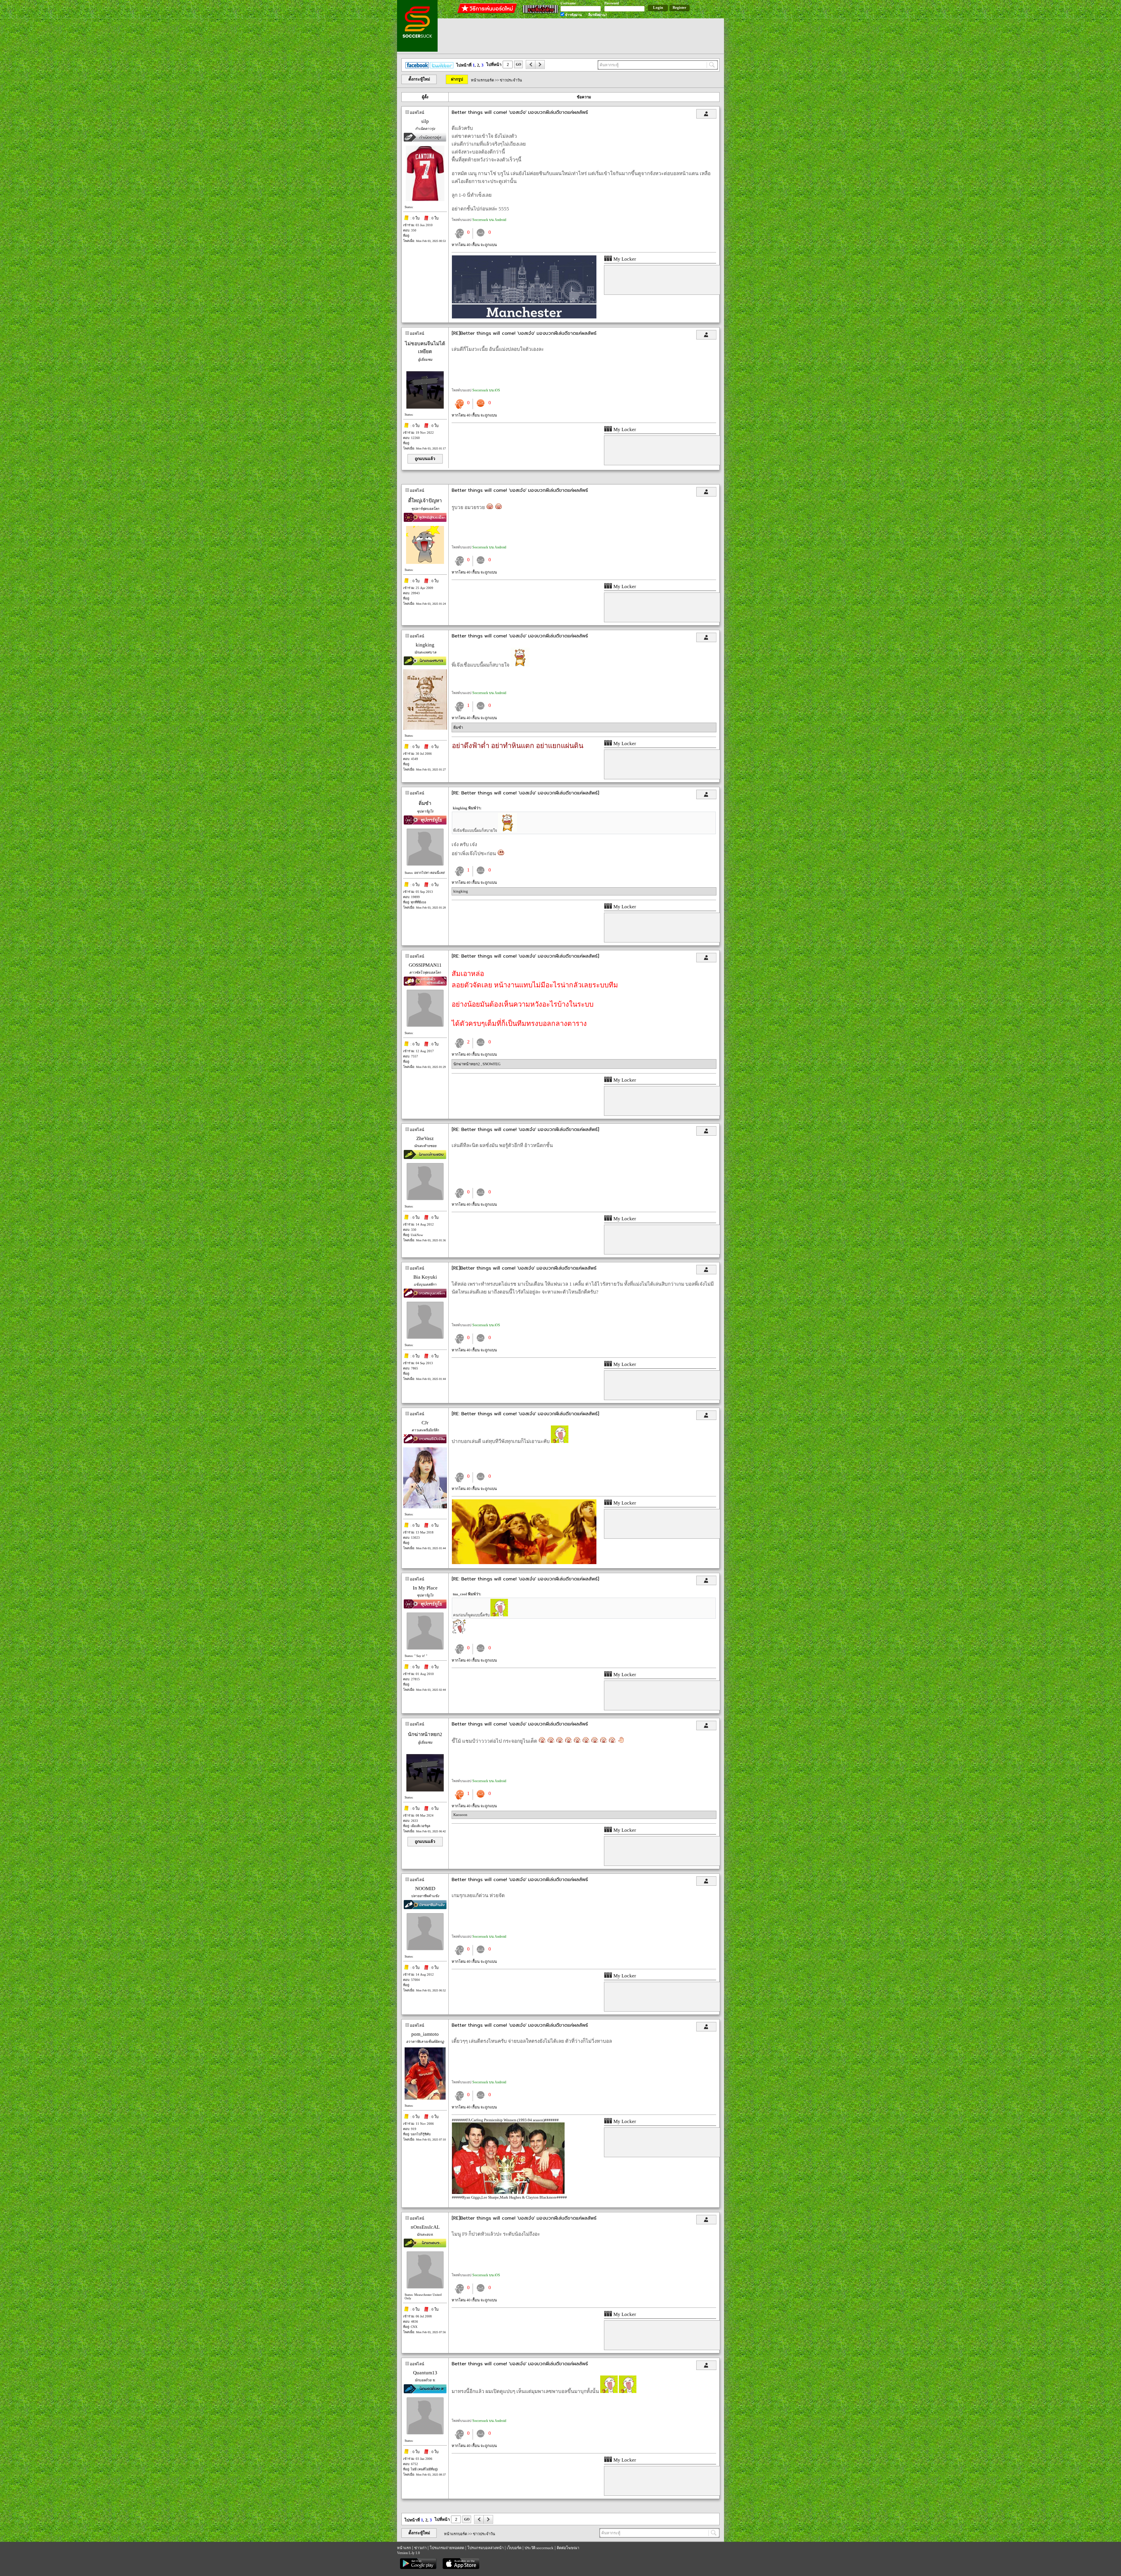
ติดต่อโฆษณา (568, 2548)
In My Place (425, 1588)
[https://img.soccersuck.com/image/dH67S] (524, 1563)
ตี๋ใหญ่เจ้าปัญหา (425, 501)
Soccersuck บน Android (489, 220)
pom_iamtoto (425, 2034)
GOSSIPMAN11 (425, 965)
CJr (425, 1423)
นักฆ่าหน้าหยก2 (467, 1064)
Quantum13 (425, 2373)
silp (425, 121)
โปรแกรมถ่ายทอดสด (447, 2548)
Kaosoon (460, 1815)
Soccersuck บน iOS (486, 390)
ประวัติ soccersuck (539, 2548)
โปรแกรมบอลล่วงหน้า (485, 2548)
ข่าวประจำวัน (511, 80)
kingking (425, 645)
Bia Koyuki (425, 1277)
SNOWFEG (491, 1064)
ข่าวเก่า (420, 2548)
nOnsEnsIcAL (425, 2227)
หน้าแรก (404, 2548)
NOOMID (425, 1889)
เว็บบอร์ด (514, 2548)
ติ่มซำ (458, 727)
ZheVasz (425, 1138)
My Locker (624, 259)
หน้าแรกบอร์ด (482, 80)
